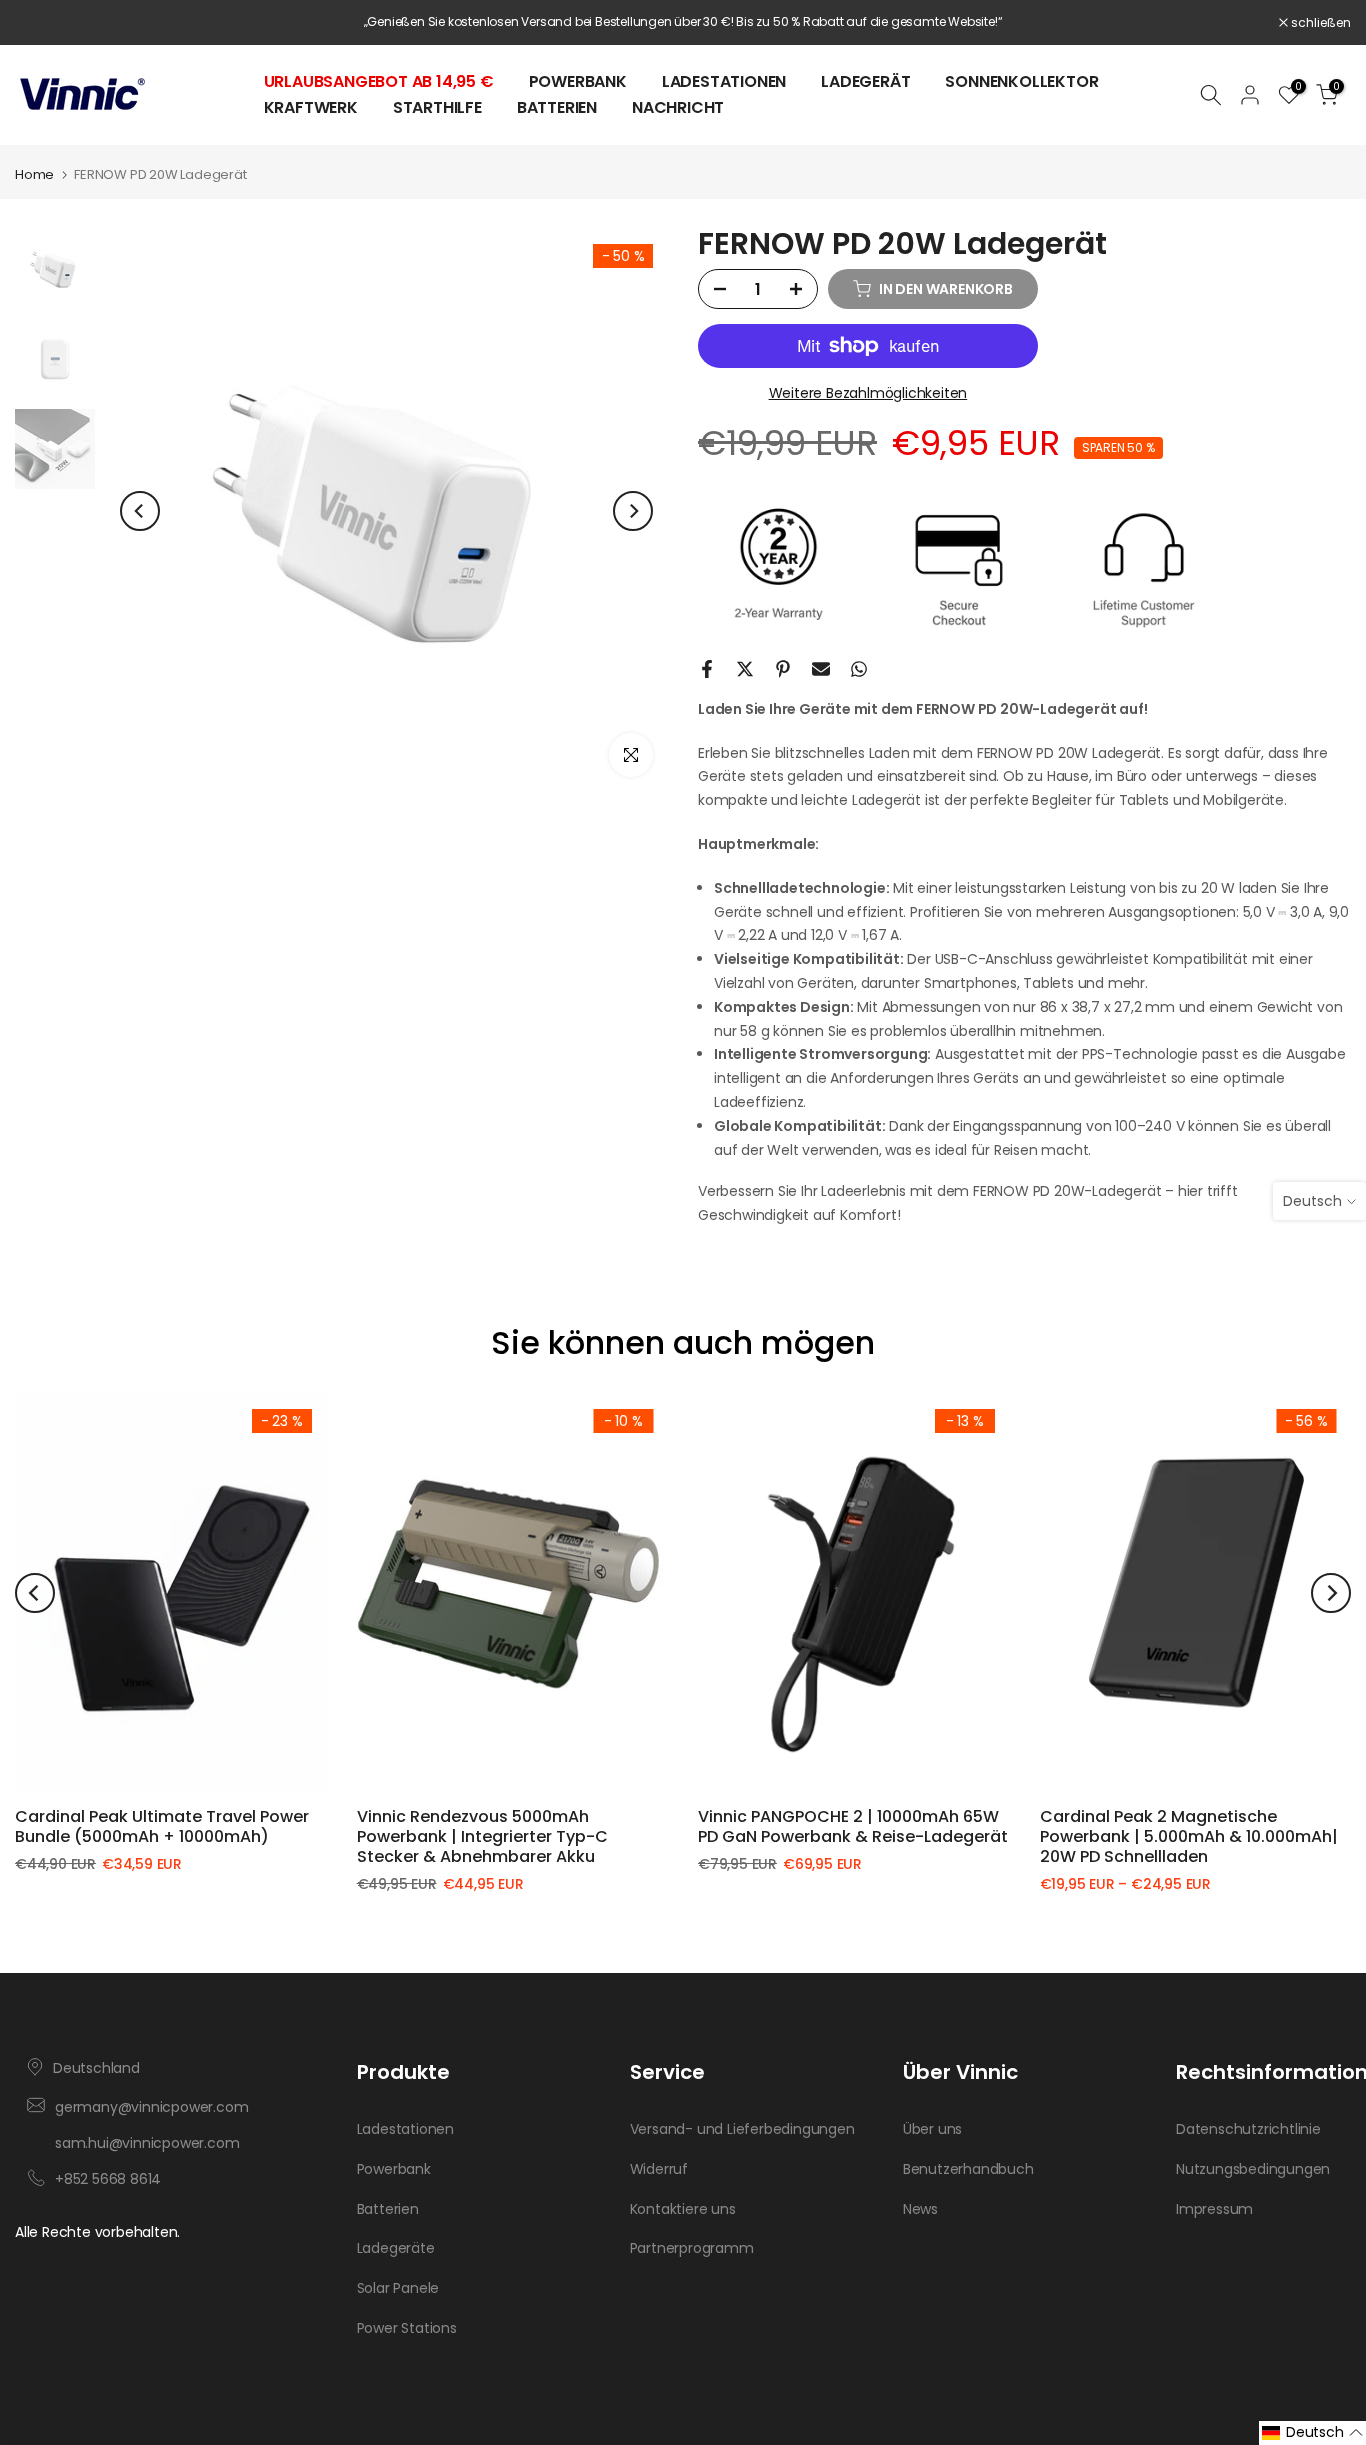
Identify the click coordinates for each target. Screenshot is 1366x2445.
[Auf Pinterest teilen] (783, 669)
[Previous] (140, 511)
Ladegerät (865, 81)
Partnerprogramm (692, 2248)
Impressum (1214, 2209)
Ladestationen (724, 81)
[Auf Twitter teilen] (745, 669)
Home (34, 174)
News (920, 2209)
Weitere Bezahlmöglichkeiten (868, 393)
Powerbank (578, 81)
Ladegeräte (396, 2248)
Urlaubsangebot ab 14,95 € (379, 81)
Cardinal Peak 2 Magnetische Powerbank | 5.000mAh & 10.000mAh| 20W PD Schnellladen (1189, 1836)
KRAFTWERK (311, 107)
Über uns (932, 2129)
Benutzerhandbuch (968, 2169)
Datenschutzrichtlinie (1248, 2129)
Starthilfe (437, 107)
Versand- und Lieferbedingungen (742, 2129)
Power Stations (407, 2328)
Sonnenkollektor (1021, 81)
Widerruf (659, 2169)
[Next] (633, 511)
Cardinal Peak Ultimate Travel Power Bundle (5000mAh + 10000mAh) (162, 1826)
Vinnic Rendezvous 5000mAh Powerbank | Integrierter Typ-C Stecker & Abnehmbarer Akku (482, 1836)
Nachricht (678, 107)
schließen (55, 23)
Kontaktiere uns (683, 2209)
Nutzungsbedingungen (1253, 2169)
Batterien (557, 107)
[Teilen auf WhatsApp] (859, 669)
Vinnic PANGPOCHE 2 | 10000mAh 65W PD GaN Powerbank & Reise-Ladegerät (853, 1826)
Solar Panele (398, 2288)
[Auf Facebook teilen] (707, 669)
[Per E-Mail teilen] (821, 669)
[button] (1312, 2433)
